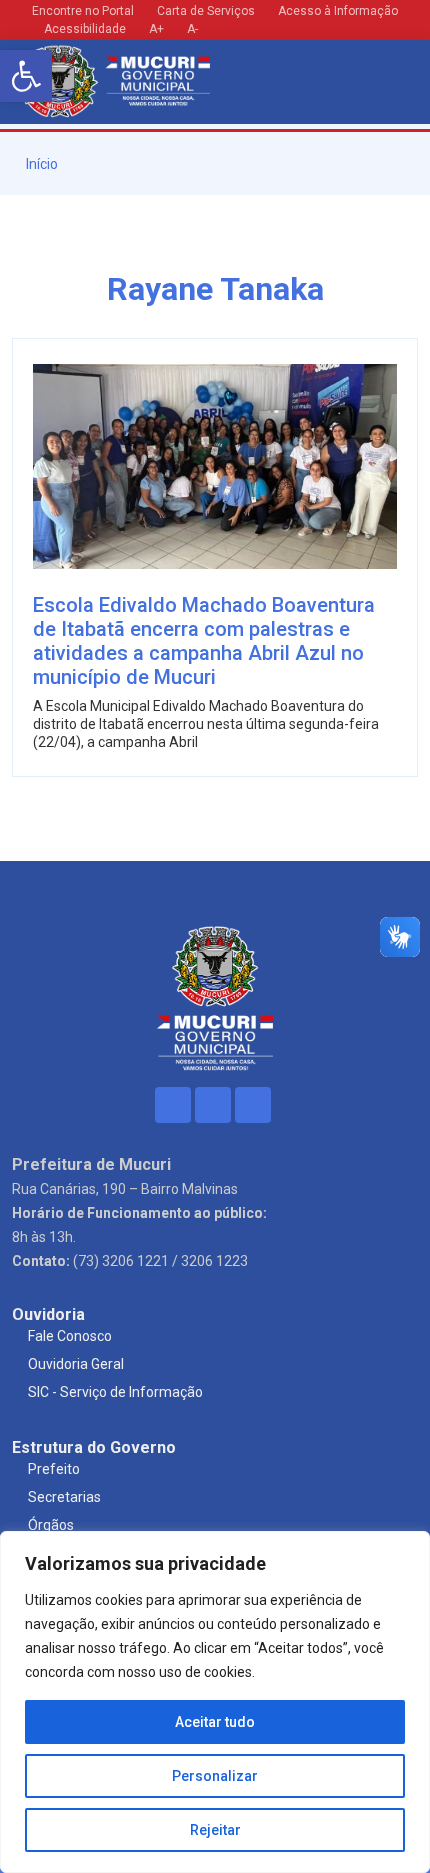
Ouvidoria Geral (76, 1364)
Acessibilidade (83, 29)
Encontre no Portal (83, 11)
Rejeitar (215, 1830)
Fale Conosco (70, 1336)
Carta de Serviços (206, 11)
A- (192, 29)
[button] (26, 76)
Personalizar (215, 1776)
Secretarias (64, 1497)
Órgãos (51, 1525)
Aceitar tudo (215, 1722)
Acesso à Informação (338, 11)
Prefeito (54, 1469)
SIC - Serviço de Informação (115, 1392)
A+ (156, 29)
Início (40, 164)
